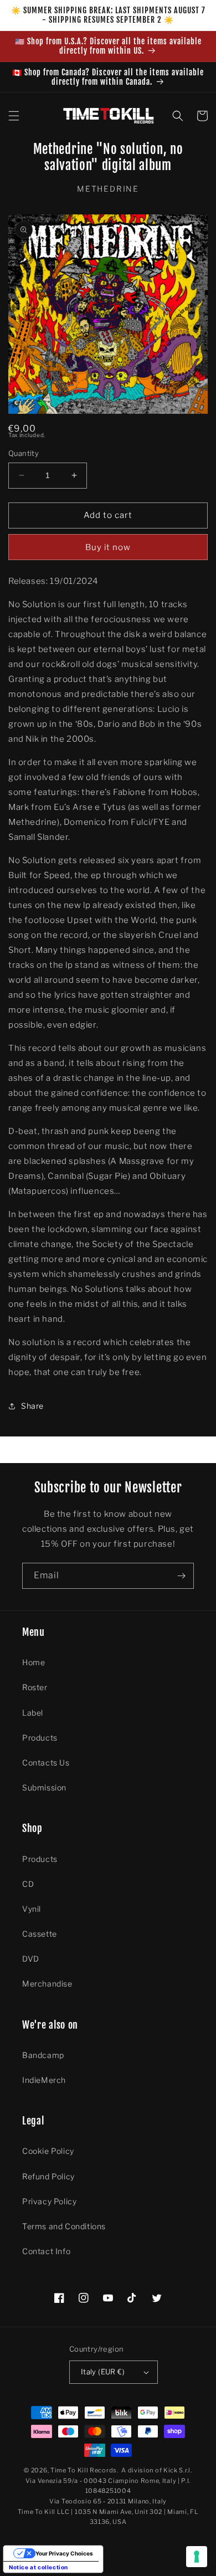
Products (40, 1738)
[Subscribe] (181, 1576)
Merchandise (47, 1984)
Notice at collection (38, 2567)
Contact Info (46, 2251)
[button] (14, 116)
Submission (44, 1787)
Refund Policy (48, 2176)
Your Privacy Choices (64, 2553)
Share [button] (32, 1406)
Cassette (40, 1934)
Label (33, 1713)
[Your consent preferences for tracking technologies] (197, 2557)
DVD (31, 1959)
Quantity (24, 453)
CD (28, 1884)
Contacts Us (46, 1762)
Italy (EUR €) (103, 2372)
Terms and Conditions (64, 2226)
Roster (35, 1687)
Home (34, 1662)
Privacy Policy (49, 2201)
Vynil (32, 1909)
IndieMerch (44, 2080)
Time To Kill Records (84, 2470)
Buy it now (108, 547)
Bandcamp (43, 2055)
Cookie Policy (48, 2151)
